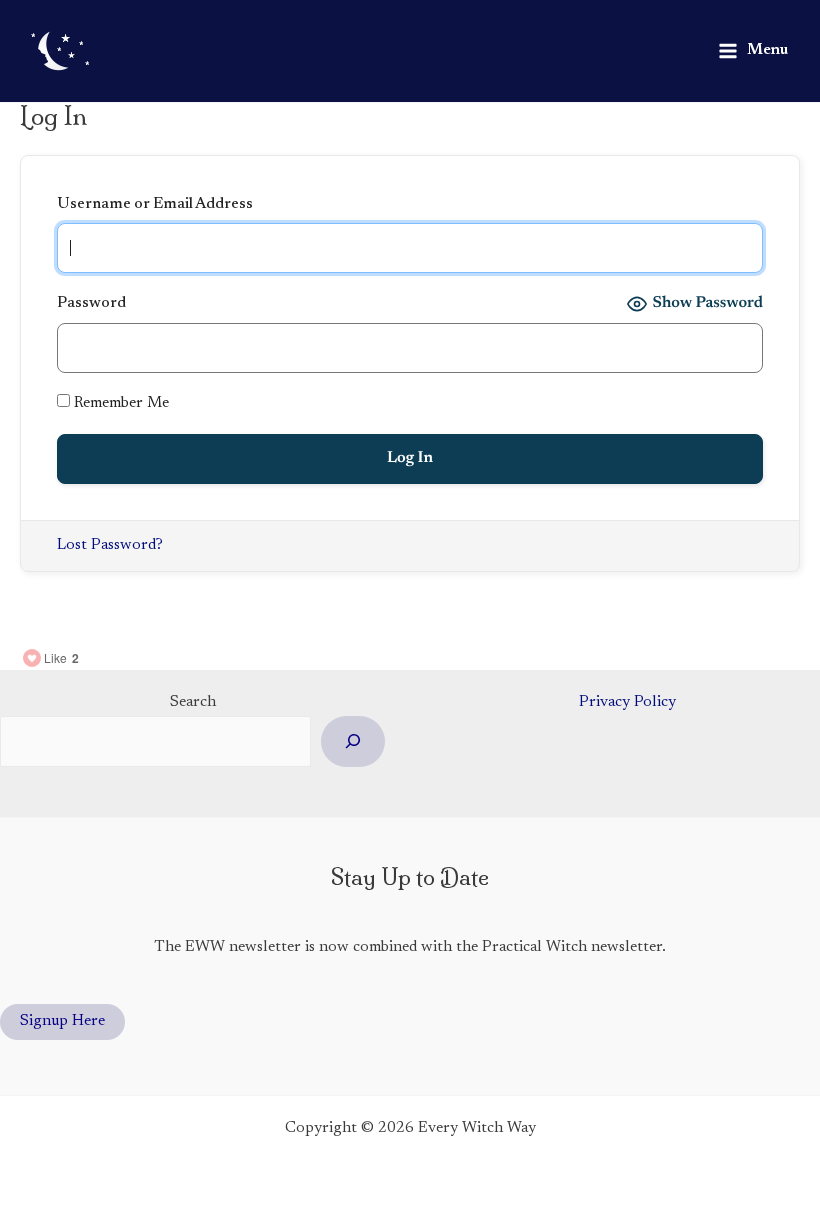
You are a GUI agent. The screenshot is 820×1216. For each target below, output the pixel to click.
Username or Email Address (155, 204)
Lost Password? (110, 545)
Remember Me (119, 403)
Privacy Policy (627, 702)
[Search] (353, 742)
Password (91, 303)
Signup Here (62, 1021)
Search (193, 702)
